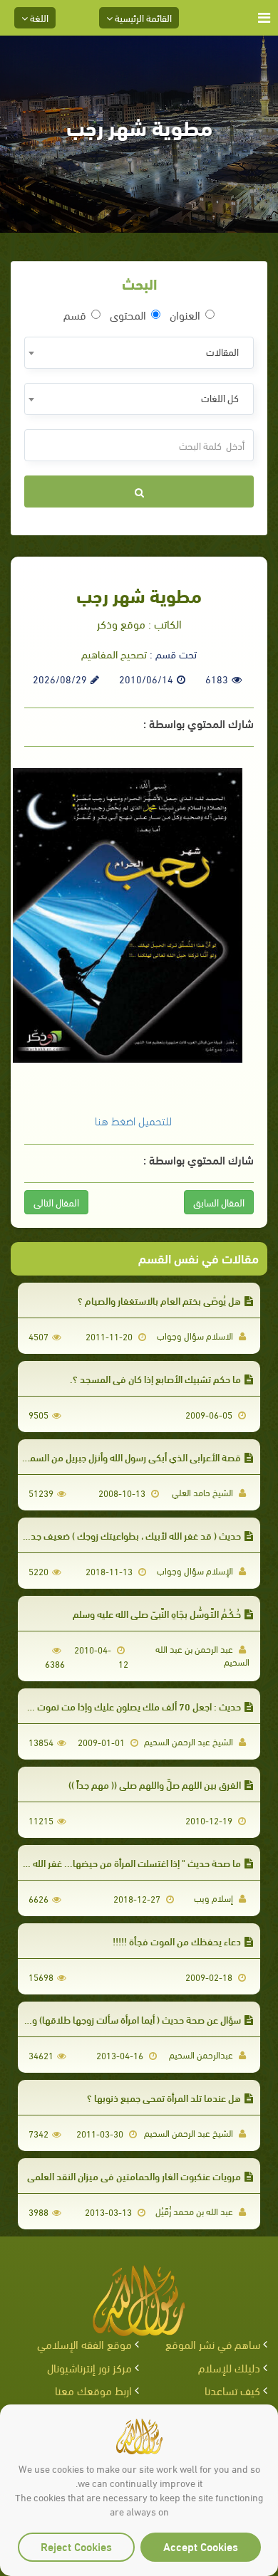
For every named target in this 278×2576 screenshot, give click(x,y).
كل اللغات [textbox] (220, 398)
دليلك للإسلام (229, 2367)
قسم (75, 315)
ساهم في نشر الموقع (213, 2344)
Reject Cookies (76, 2546)
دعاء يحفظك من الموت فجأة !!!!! (177, 1941)
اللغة (38, 17)
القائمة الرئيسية (142, 17)
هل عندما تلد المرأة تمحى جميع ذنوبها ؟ (164, 2097)
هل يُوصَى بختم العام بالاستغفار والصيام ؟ (159, 1300)
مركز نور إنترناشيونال (89, 2367)
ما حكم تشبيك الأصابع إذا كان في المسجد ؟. (155, 1378)
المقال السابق (219, 1202)
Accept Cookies (201, 2546)
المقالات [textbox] (222, 351)
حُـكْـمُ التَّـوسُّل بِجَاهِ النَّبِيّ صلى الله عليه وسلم (157, 1613)
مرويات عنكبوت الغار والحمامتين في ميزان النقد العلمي (134, 2176)
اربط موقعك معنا (93, 2390)
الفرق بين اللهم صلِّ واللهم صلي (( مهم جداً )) (155, 1784)
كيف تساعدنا (232, 2390)
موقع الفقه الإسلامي (84, 2344)
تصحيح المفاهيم (114, 653)
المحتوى (128, 315)
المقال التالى (56, 1202)
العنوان (185, 315)
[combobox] (139, 353)
